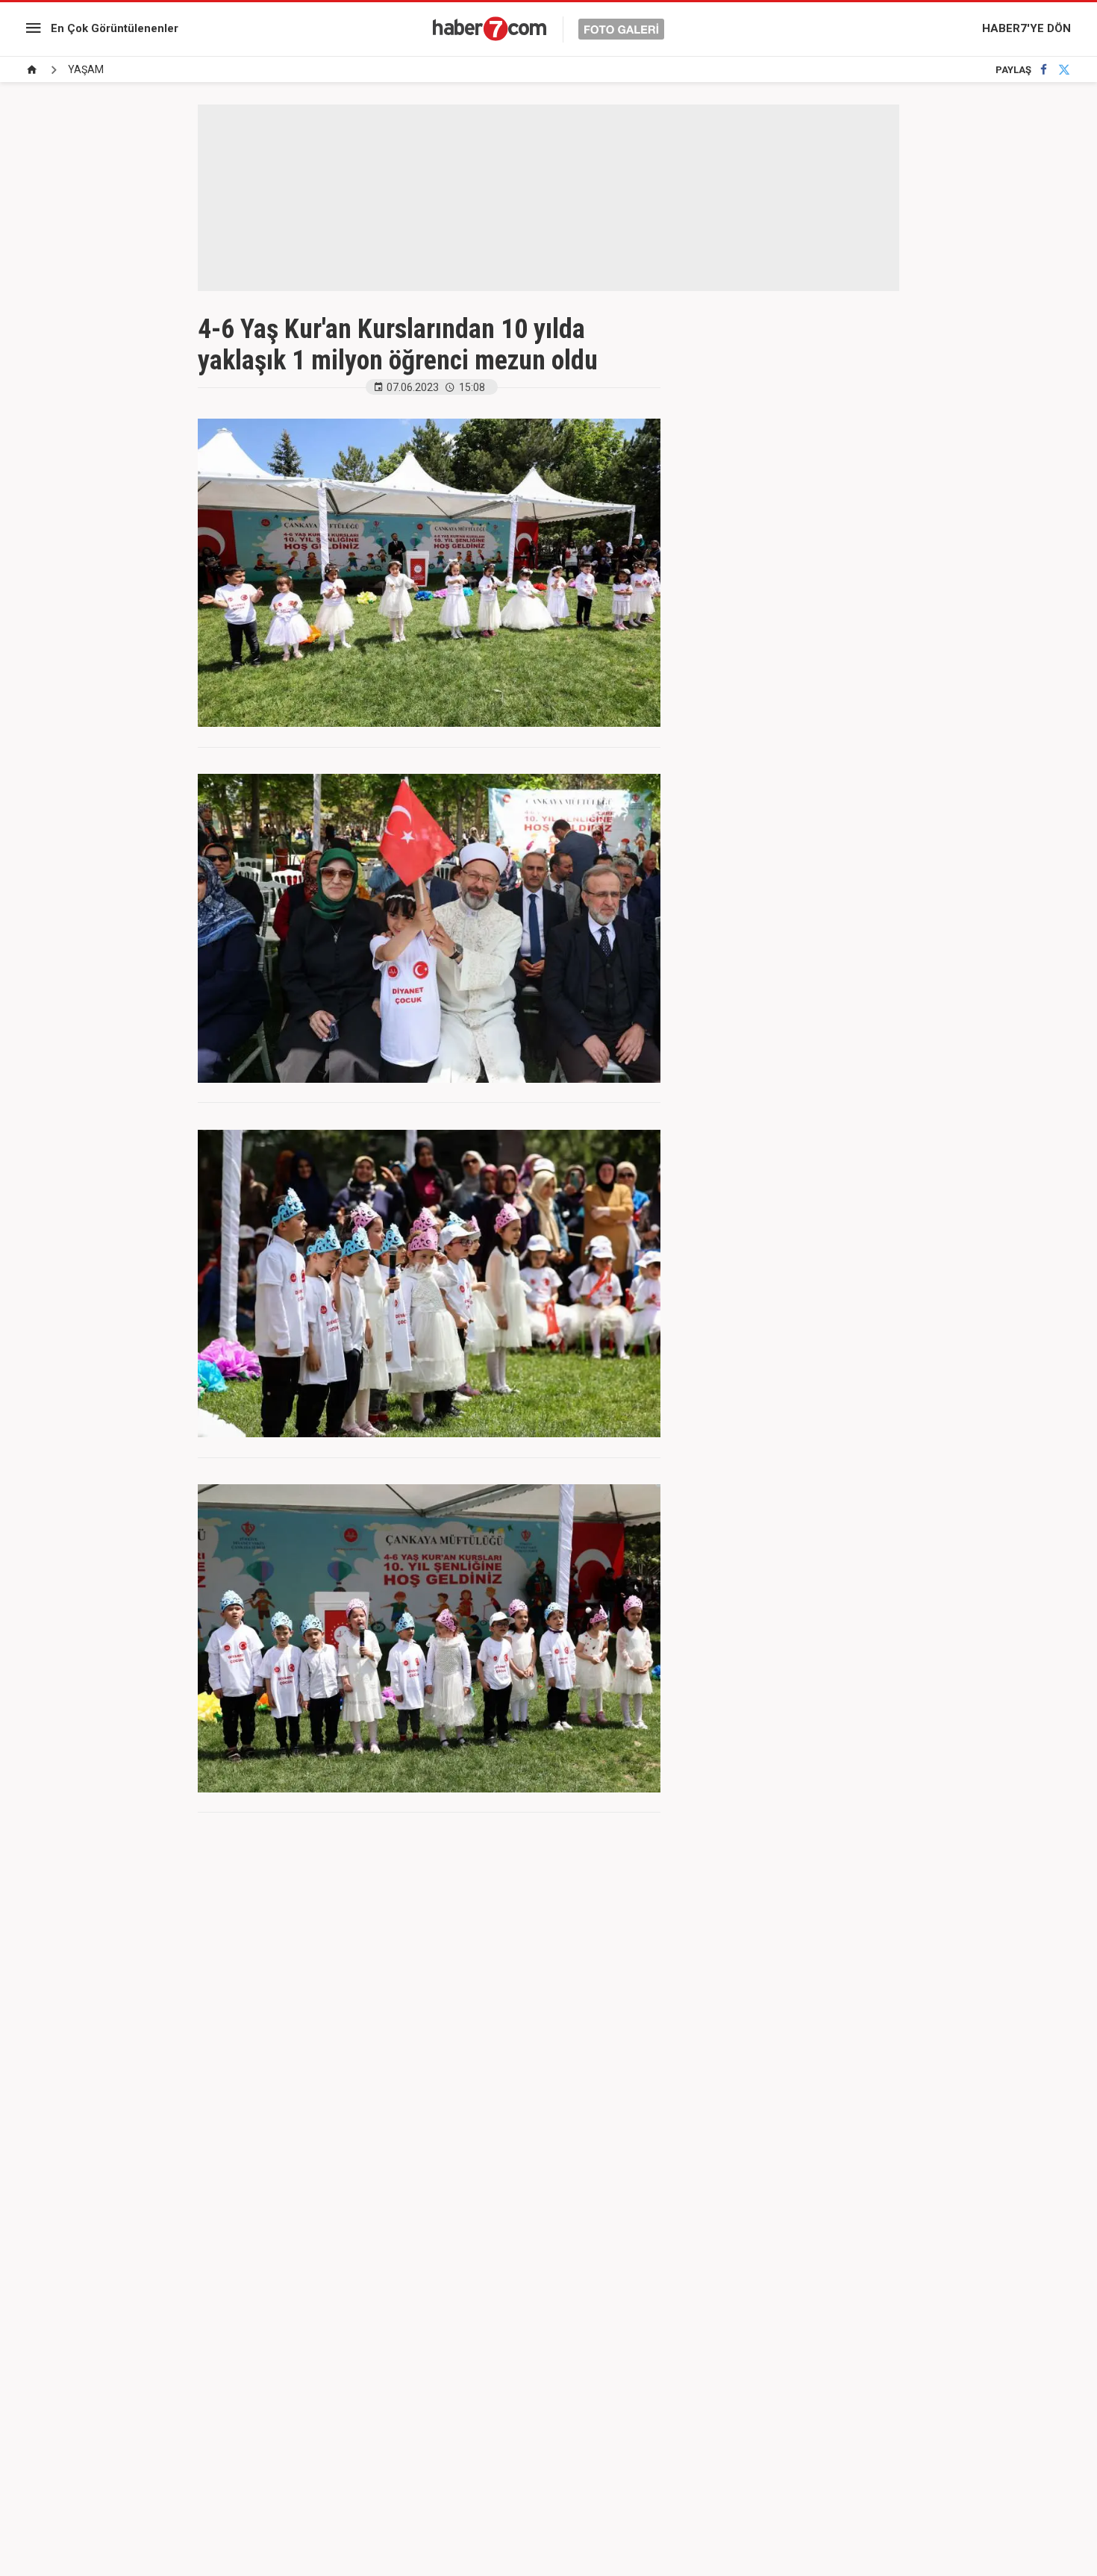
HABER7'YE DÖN (1026, 28)
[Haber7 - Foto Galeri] (548, 28)
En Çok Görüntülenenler (115, 28)
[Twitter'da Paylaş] (1064, 70)
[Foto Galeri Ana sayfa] (32, 70)
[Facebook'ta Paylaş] (1044, 70)
